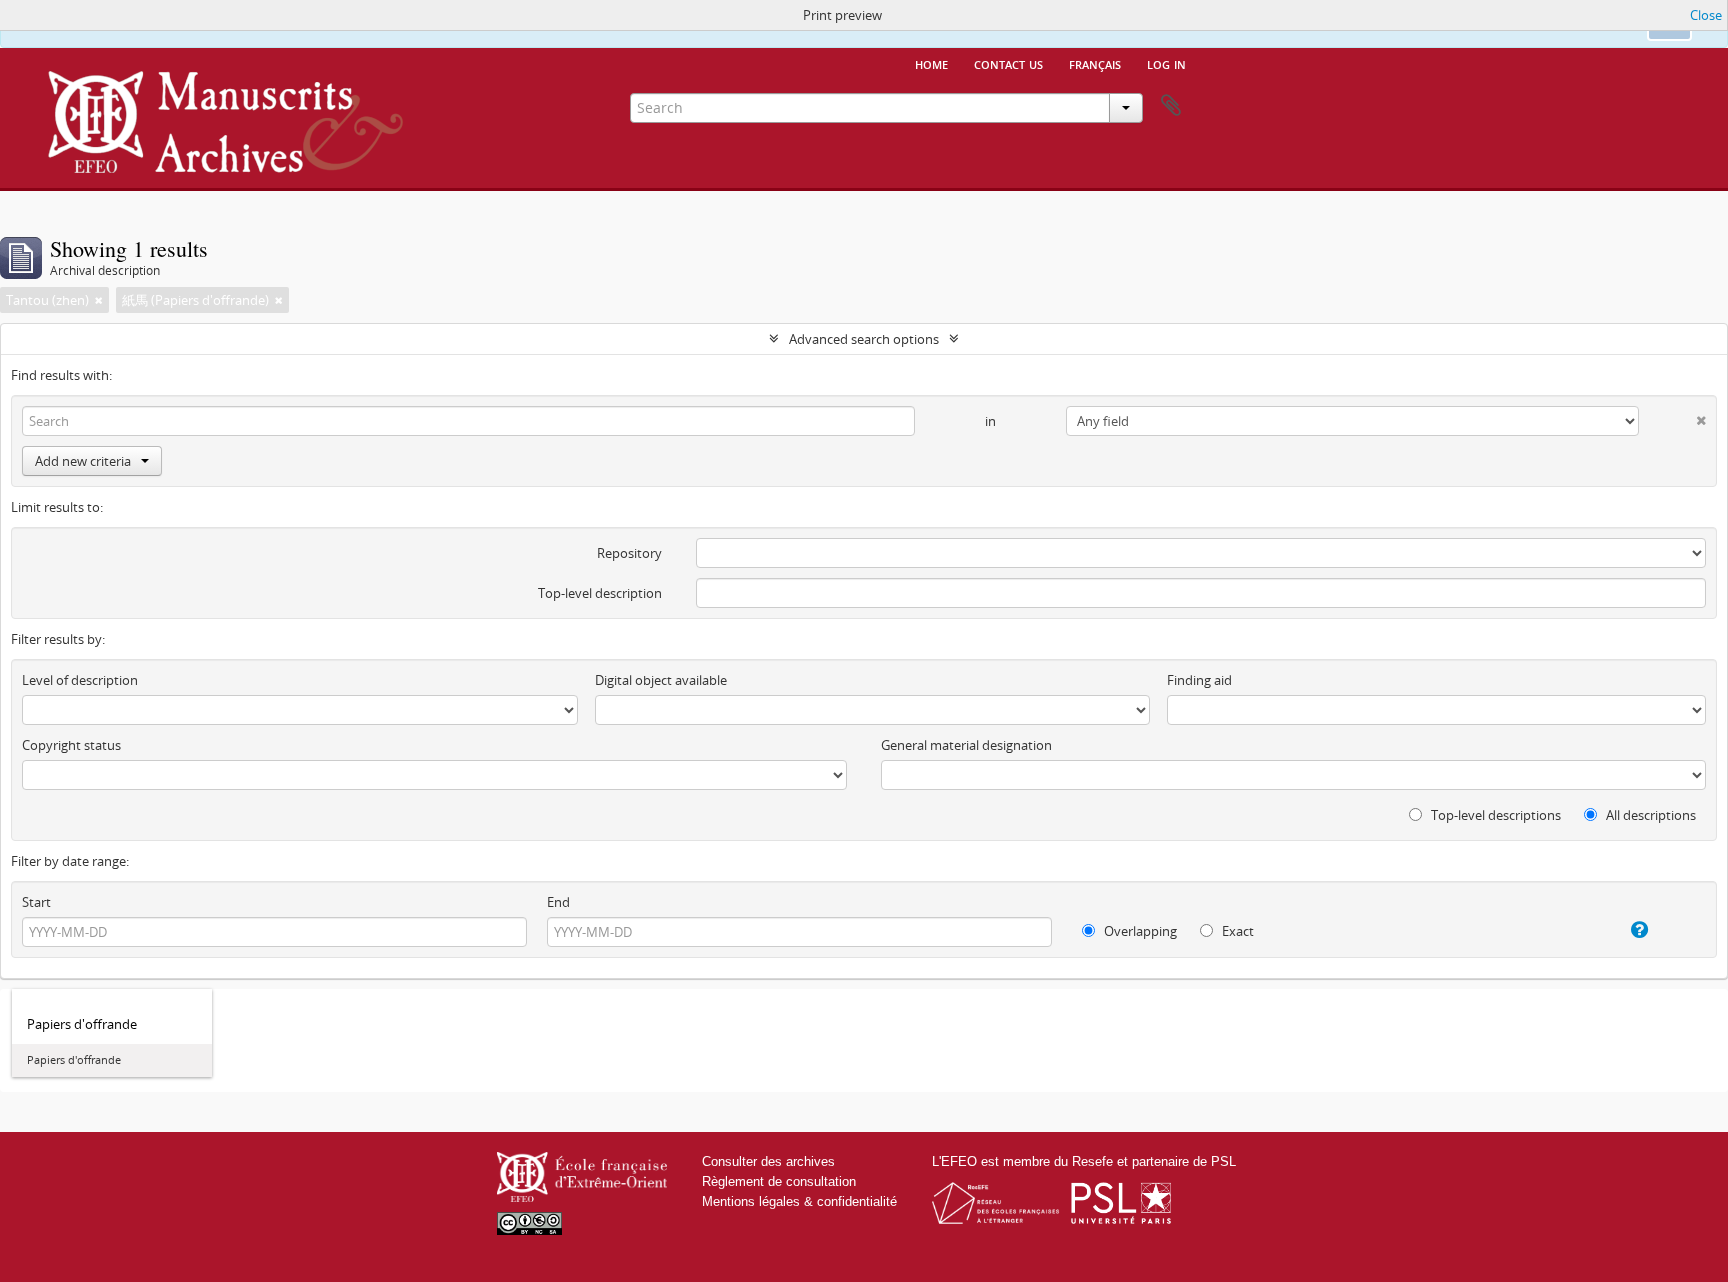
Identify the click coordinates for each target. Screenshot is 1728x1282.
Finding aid (1199, 680)
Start (36, 902)
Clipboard (1171, 106)
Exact (1236, 931)
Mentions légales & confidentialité (799, 1201)
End (558, 902)
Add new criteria (83, 461)
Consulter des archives (768, 1161)
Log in (1166, 63)
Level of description (80, 680)
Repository (629, 553)
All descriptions (1649, 815)
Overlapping (1139, 931)
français (1095, 63)
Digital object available (661, 680)
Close (1706, 15)
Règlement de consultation (779, 1181)
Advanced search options (864, 339)
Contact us (1008, 63)
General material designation (966, 745)
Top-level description (600, 593)
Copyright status (71, 745)
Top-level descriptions (1494, 815)
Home (931, 63)
